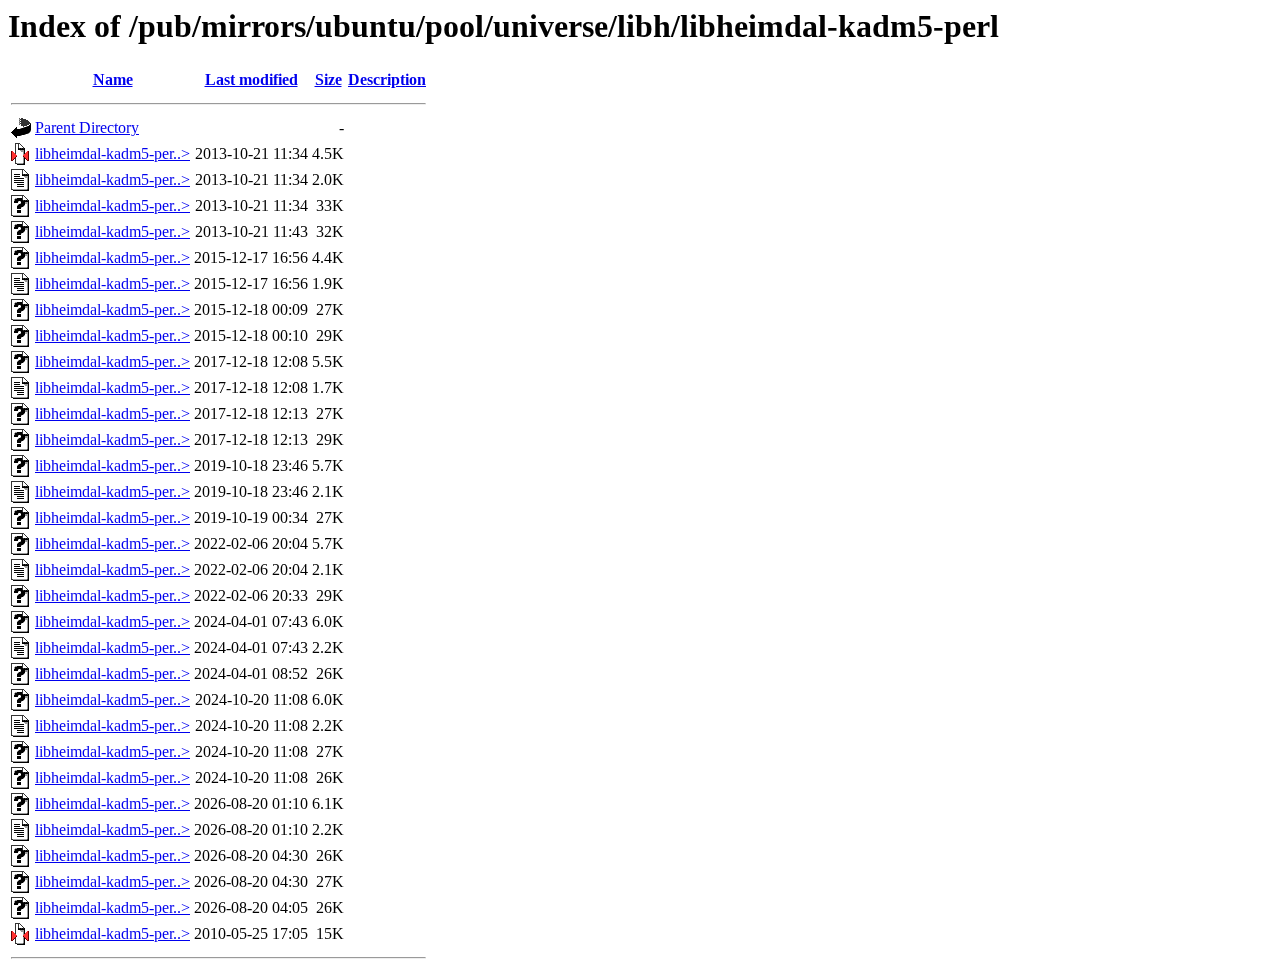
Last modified (251, 79)
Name (113, 79)
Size (328, 79)
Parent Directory (87, 127)
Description (387, 79)
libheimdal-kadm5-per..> (112, 153)
